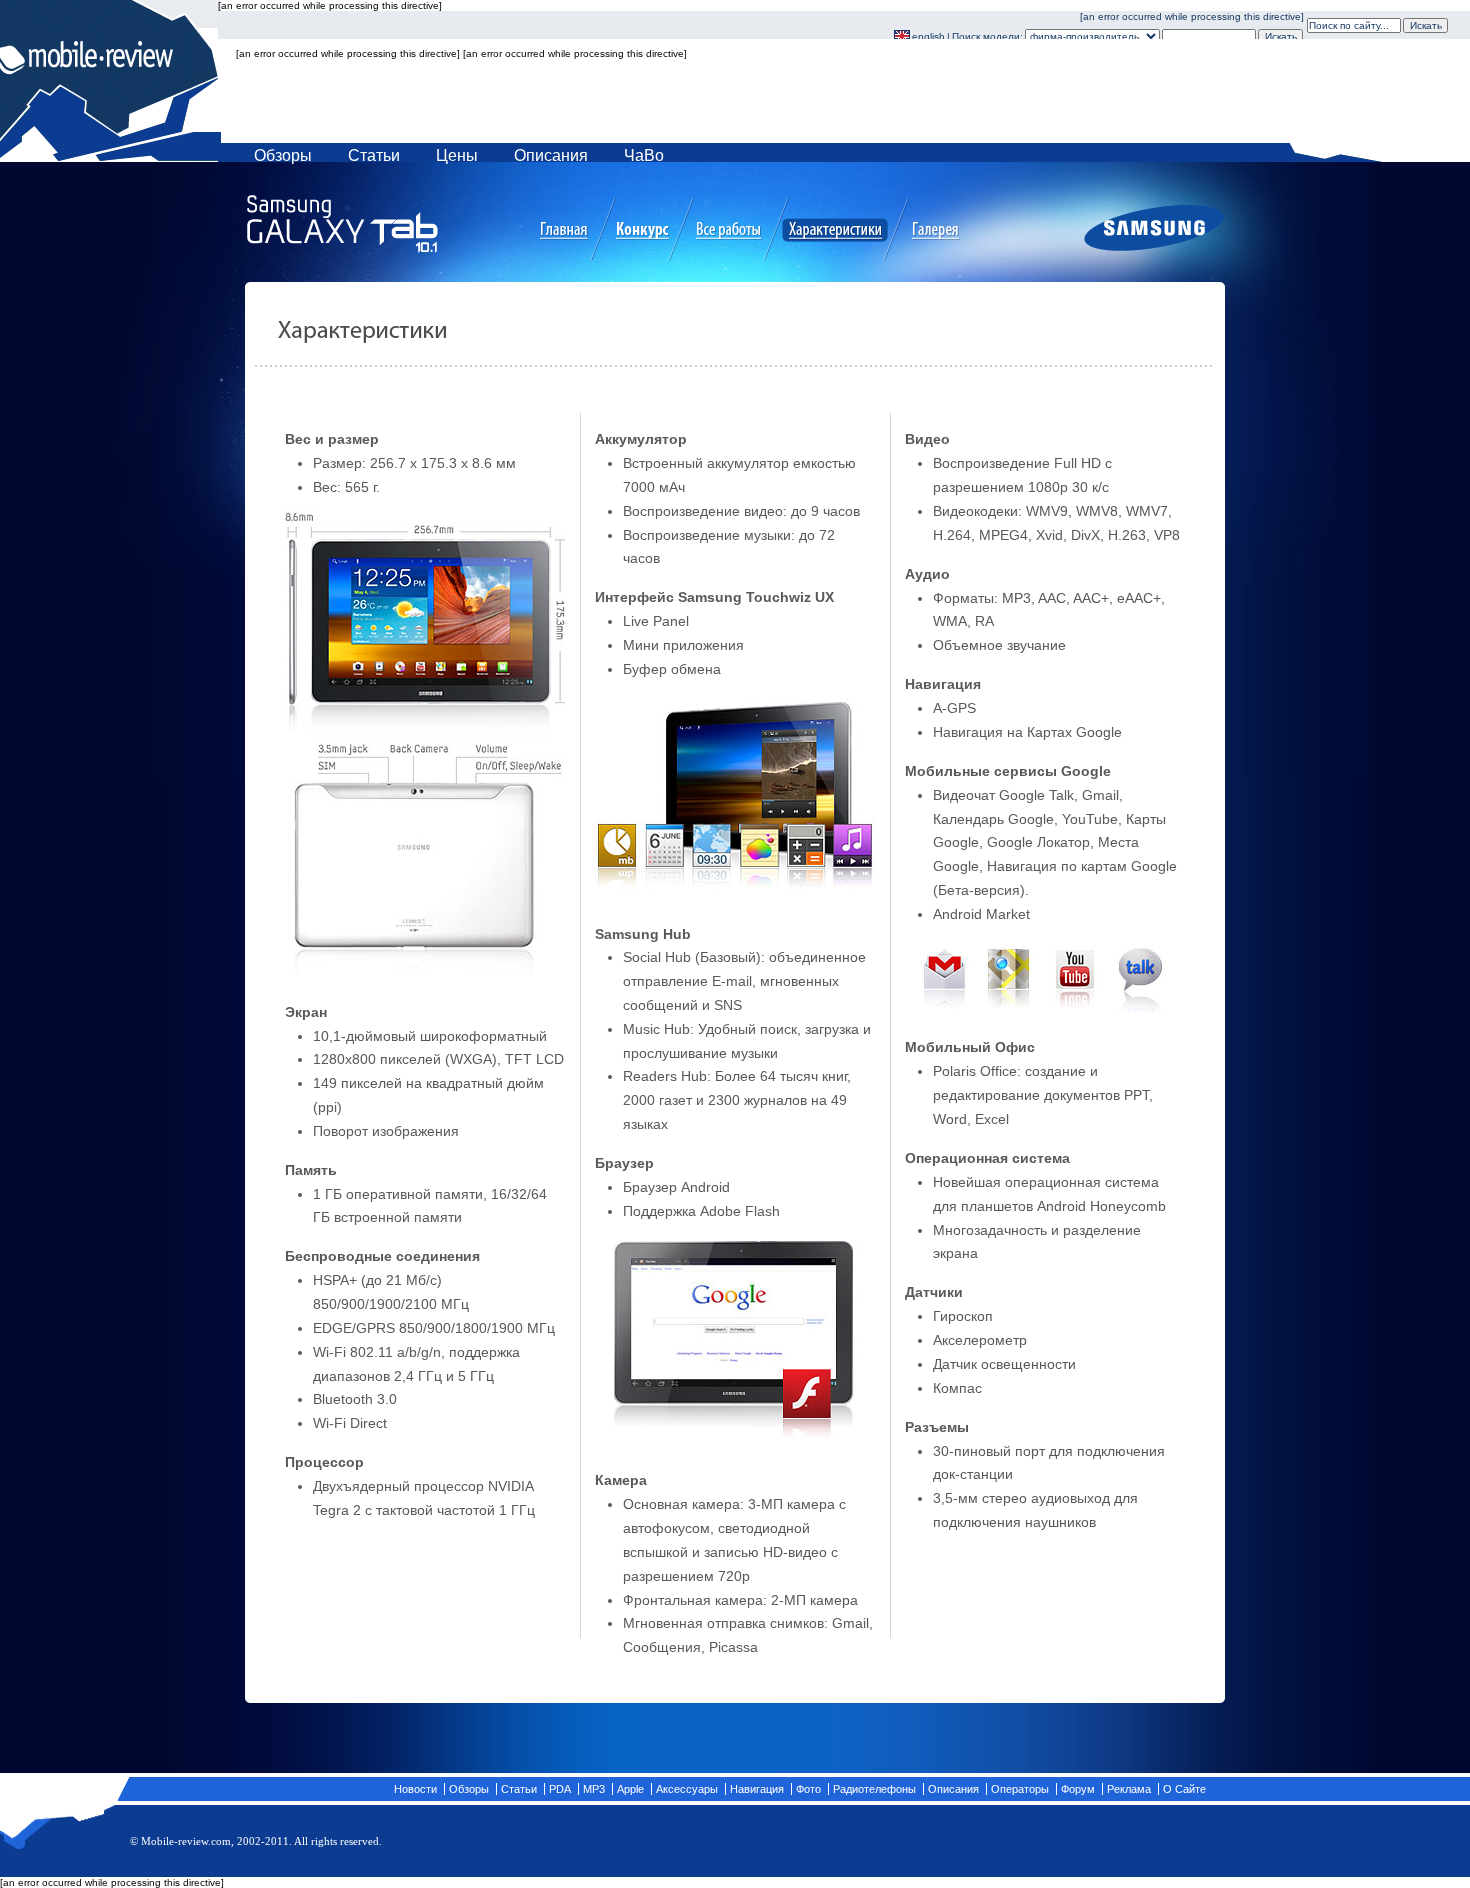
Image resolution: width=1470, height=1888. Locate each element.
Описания (551, 155)
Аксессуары (687, 1789)
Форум (1078, 1789)
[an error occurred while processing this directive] (761, 81)
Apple (630, 1789)
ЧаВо (644, 155)
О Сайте (1184, 1789)
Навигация (757, 1789)
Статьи (374, 155)
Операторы (1020, 1789)
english (928, 36)
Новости (415, 1789)
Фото (808, 1789)
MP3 (594, 1789)
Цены (457, 155)
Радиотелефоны (874, 1789)
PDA (560, 1789)
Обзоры (283, 155)
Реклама (1129, 1789)
